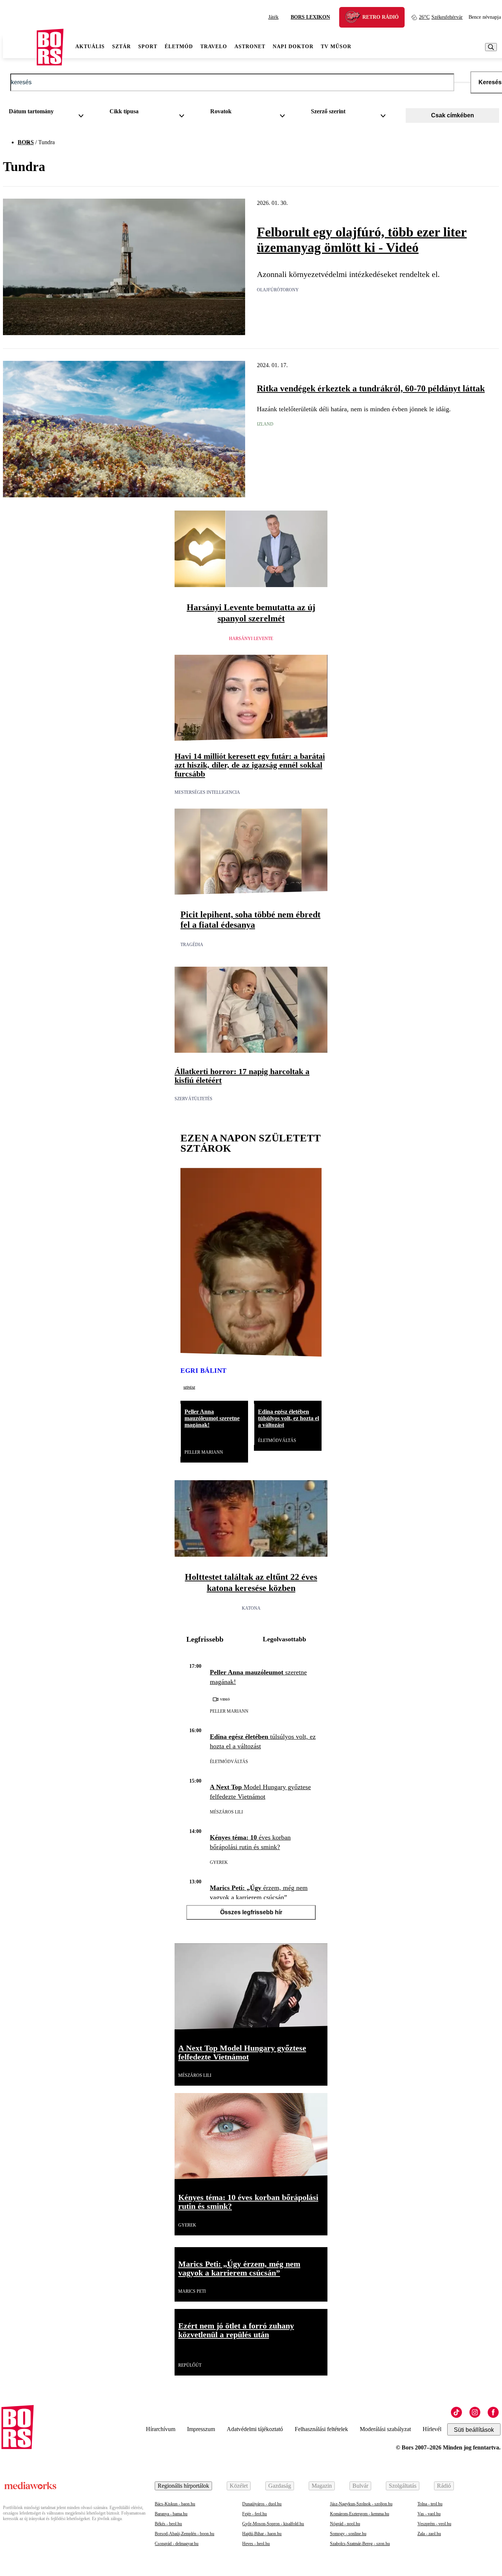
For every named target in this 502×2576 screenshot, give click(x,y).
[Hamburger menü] (20, 47)
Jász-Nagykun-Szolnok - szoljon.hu (361, 2504)
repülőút (190, 2365)
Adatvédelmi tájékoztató (255, 2429)
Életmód (179, 47)
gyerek (219, 1862)
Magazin (322, 2486)
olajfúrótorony (278, 290)
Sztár (121, 47)
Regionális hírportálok (183, 2486)
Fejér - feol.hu (254, 2514)
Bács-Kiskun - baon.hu (175, 2504)
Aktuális (90, 47)
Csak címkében (453, 115)
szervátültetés (193, 1099)
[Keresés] (491, 47)
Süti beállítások (474, 2430)
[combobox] (49, 113)
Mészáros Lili (226, 1812)
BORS (26, 142)
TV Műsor (336, 47)
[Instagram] (475, 2412)
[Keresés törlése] (462, 82)
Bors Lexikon (310, 17)
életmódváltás (277, 1440)
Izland (265, 424)
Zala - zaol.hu (429, 2534)
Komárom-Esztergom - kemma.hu (360, 2514)
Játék (273, 17)
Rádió (444, 2486)
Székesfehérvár (441, 17)
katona (251, 1608)
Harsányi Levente (251, 639)
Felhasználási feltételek (321, 2429)
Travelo (214, 47)
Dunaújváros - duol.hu (262, 2504)
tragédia (192, 945)
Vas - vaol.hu (429, 2514)
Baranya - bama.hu (171, 2514)
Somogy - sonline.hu (348, 2534)
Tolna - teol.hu (430, 2504)
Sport (148, 47)
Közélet (239, 2486)
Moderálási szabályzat (385, 2429)
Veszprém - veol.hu (434, 2524)
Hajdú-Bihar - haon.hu (262, 2534)
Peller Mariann (204, 1452)
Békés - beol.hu (168, 2524)
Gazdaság (280, 2486)
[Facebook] (493, 2412)
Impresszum (201, 2429)
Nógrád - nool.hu (345, 2524)
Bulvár (360, 2486)
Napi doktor (293, 47)
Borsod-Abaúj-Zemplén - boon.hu (184, 2534)
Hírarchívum (161, 2429)
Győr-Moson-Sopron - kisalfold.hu (273, 2524)
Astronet (250, 47)
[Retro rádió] (355, 18)
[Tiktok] (456, 2412)
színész (189, 1387)
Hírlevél (432, 2429)
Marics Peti (192, 2291)
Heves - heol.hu (256, 2544)
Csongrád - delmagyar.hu (177, 2544)
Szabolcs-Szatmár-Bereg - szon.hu (360, 2544)
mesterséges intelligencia (207, 792)
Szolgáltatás (403, 2486)
